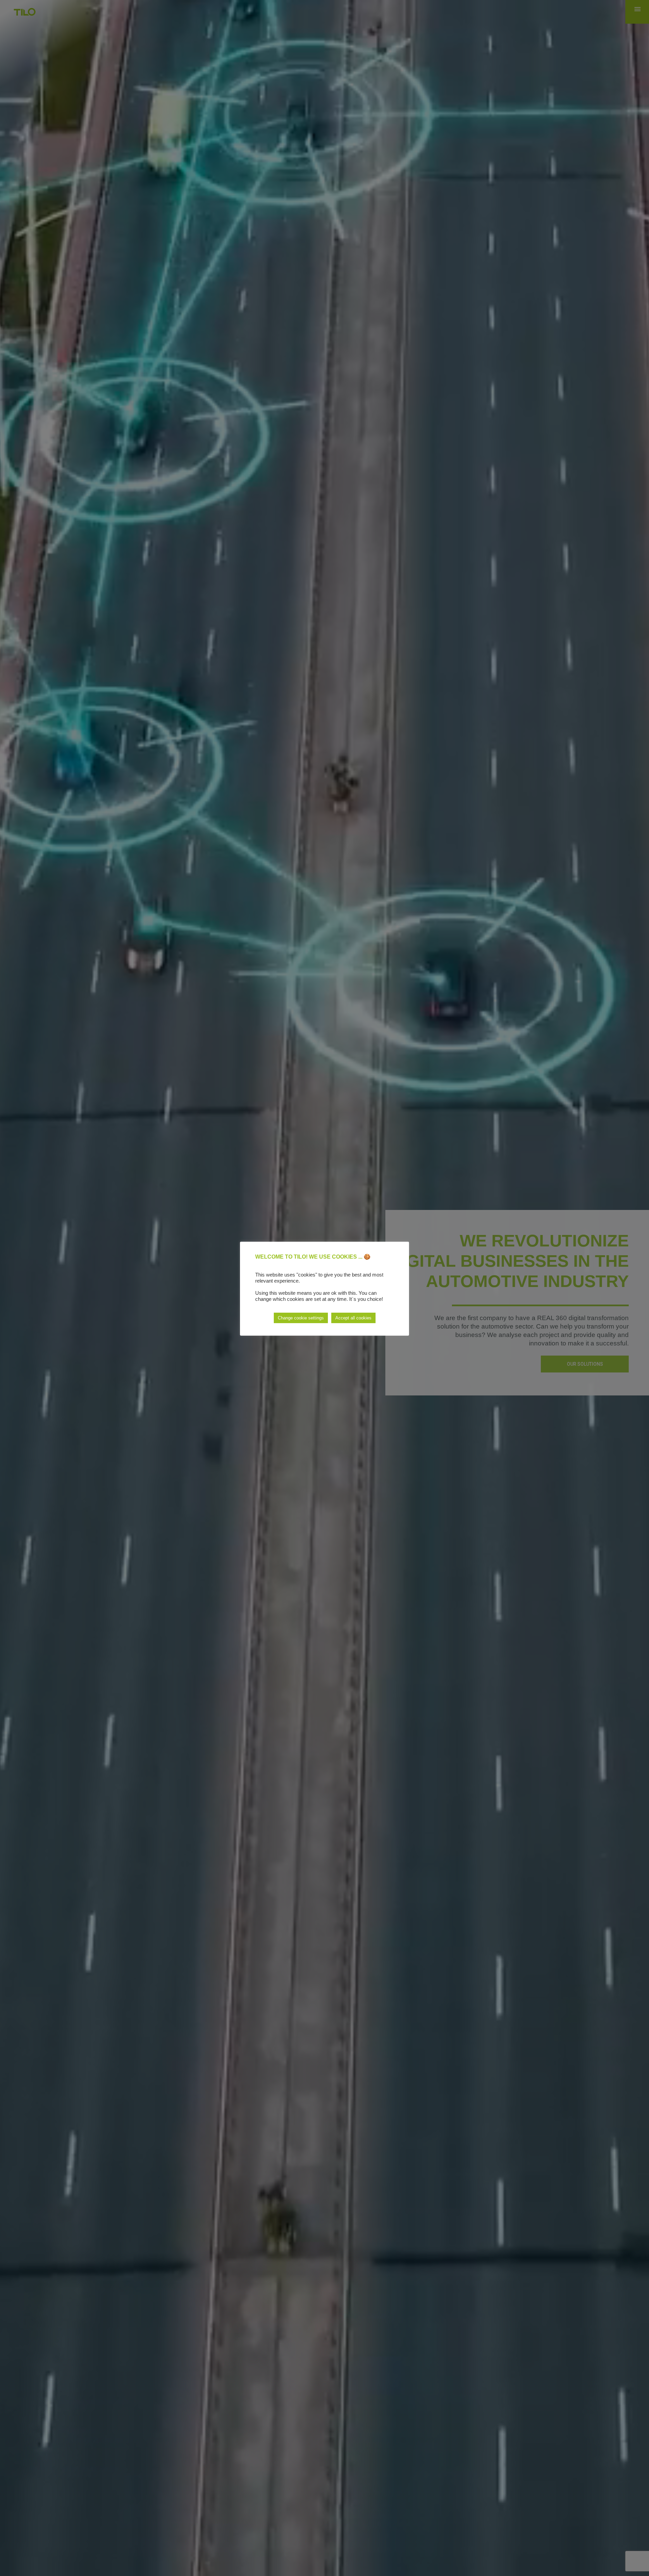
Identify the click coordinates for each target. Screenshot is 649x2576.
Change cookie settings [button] (301, 1318)
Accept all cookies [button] (353, 1318)
